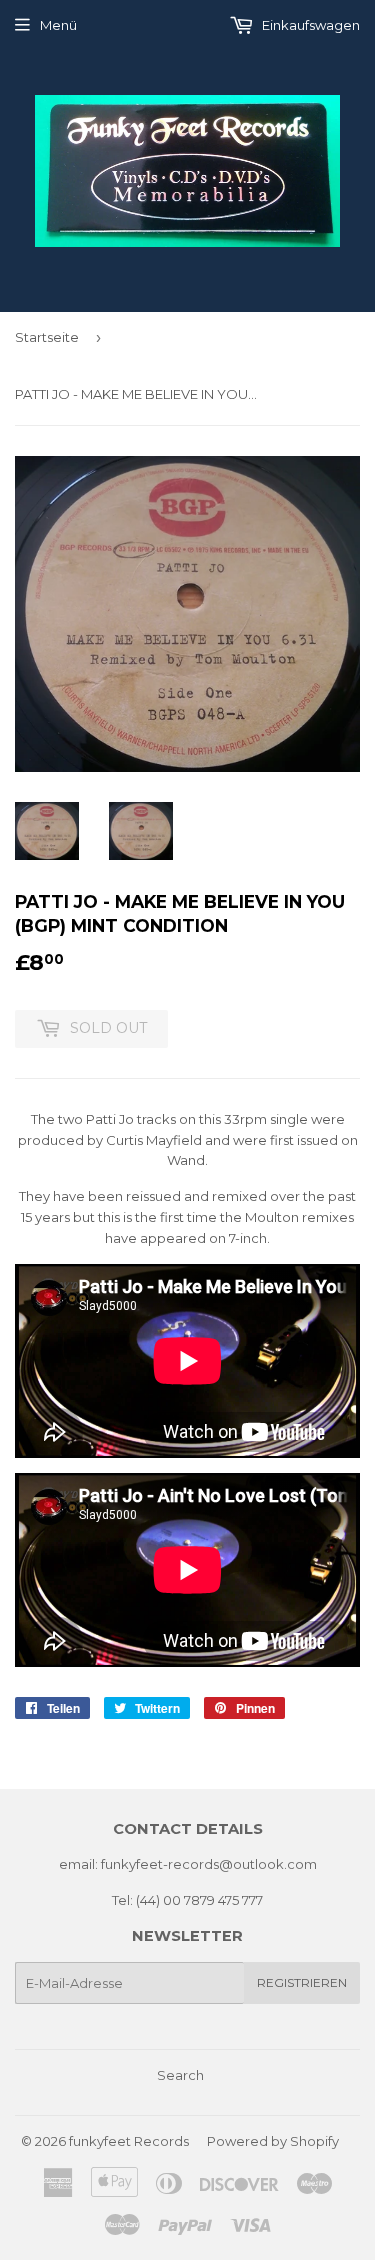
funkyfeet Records (129, 2141)
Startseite (47, 337)
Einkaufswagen (309, 25)
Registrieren (302, 1982)
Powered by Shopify (273, 2141)
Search (180, 2075)
